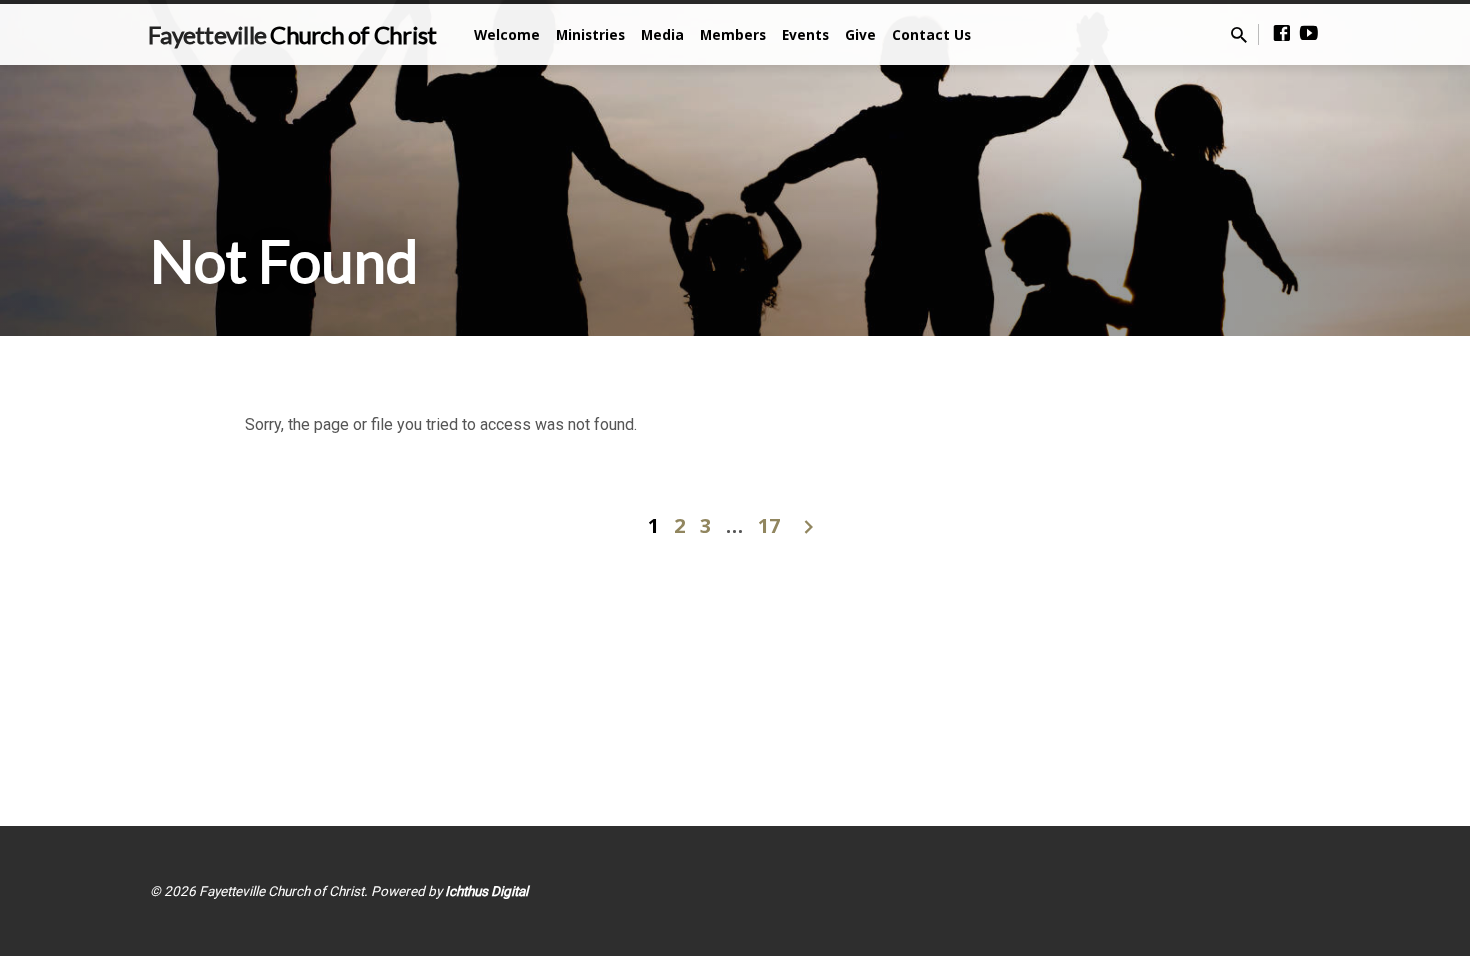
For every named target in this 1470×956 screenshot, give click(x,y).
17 (769, 525)
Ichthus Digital (486, 891)
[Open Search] (1239, 35)
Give (860, 34)
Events (805, 34)
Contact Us (931, 34)
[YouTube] (1309, 33)
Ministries (590, 34)
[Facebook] (1282, 33)
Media (662, 34)
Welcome (507, 34)
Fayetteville (292, 34)
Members (733, 34)
